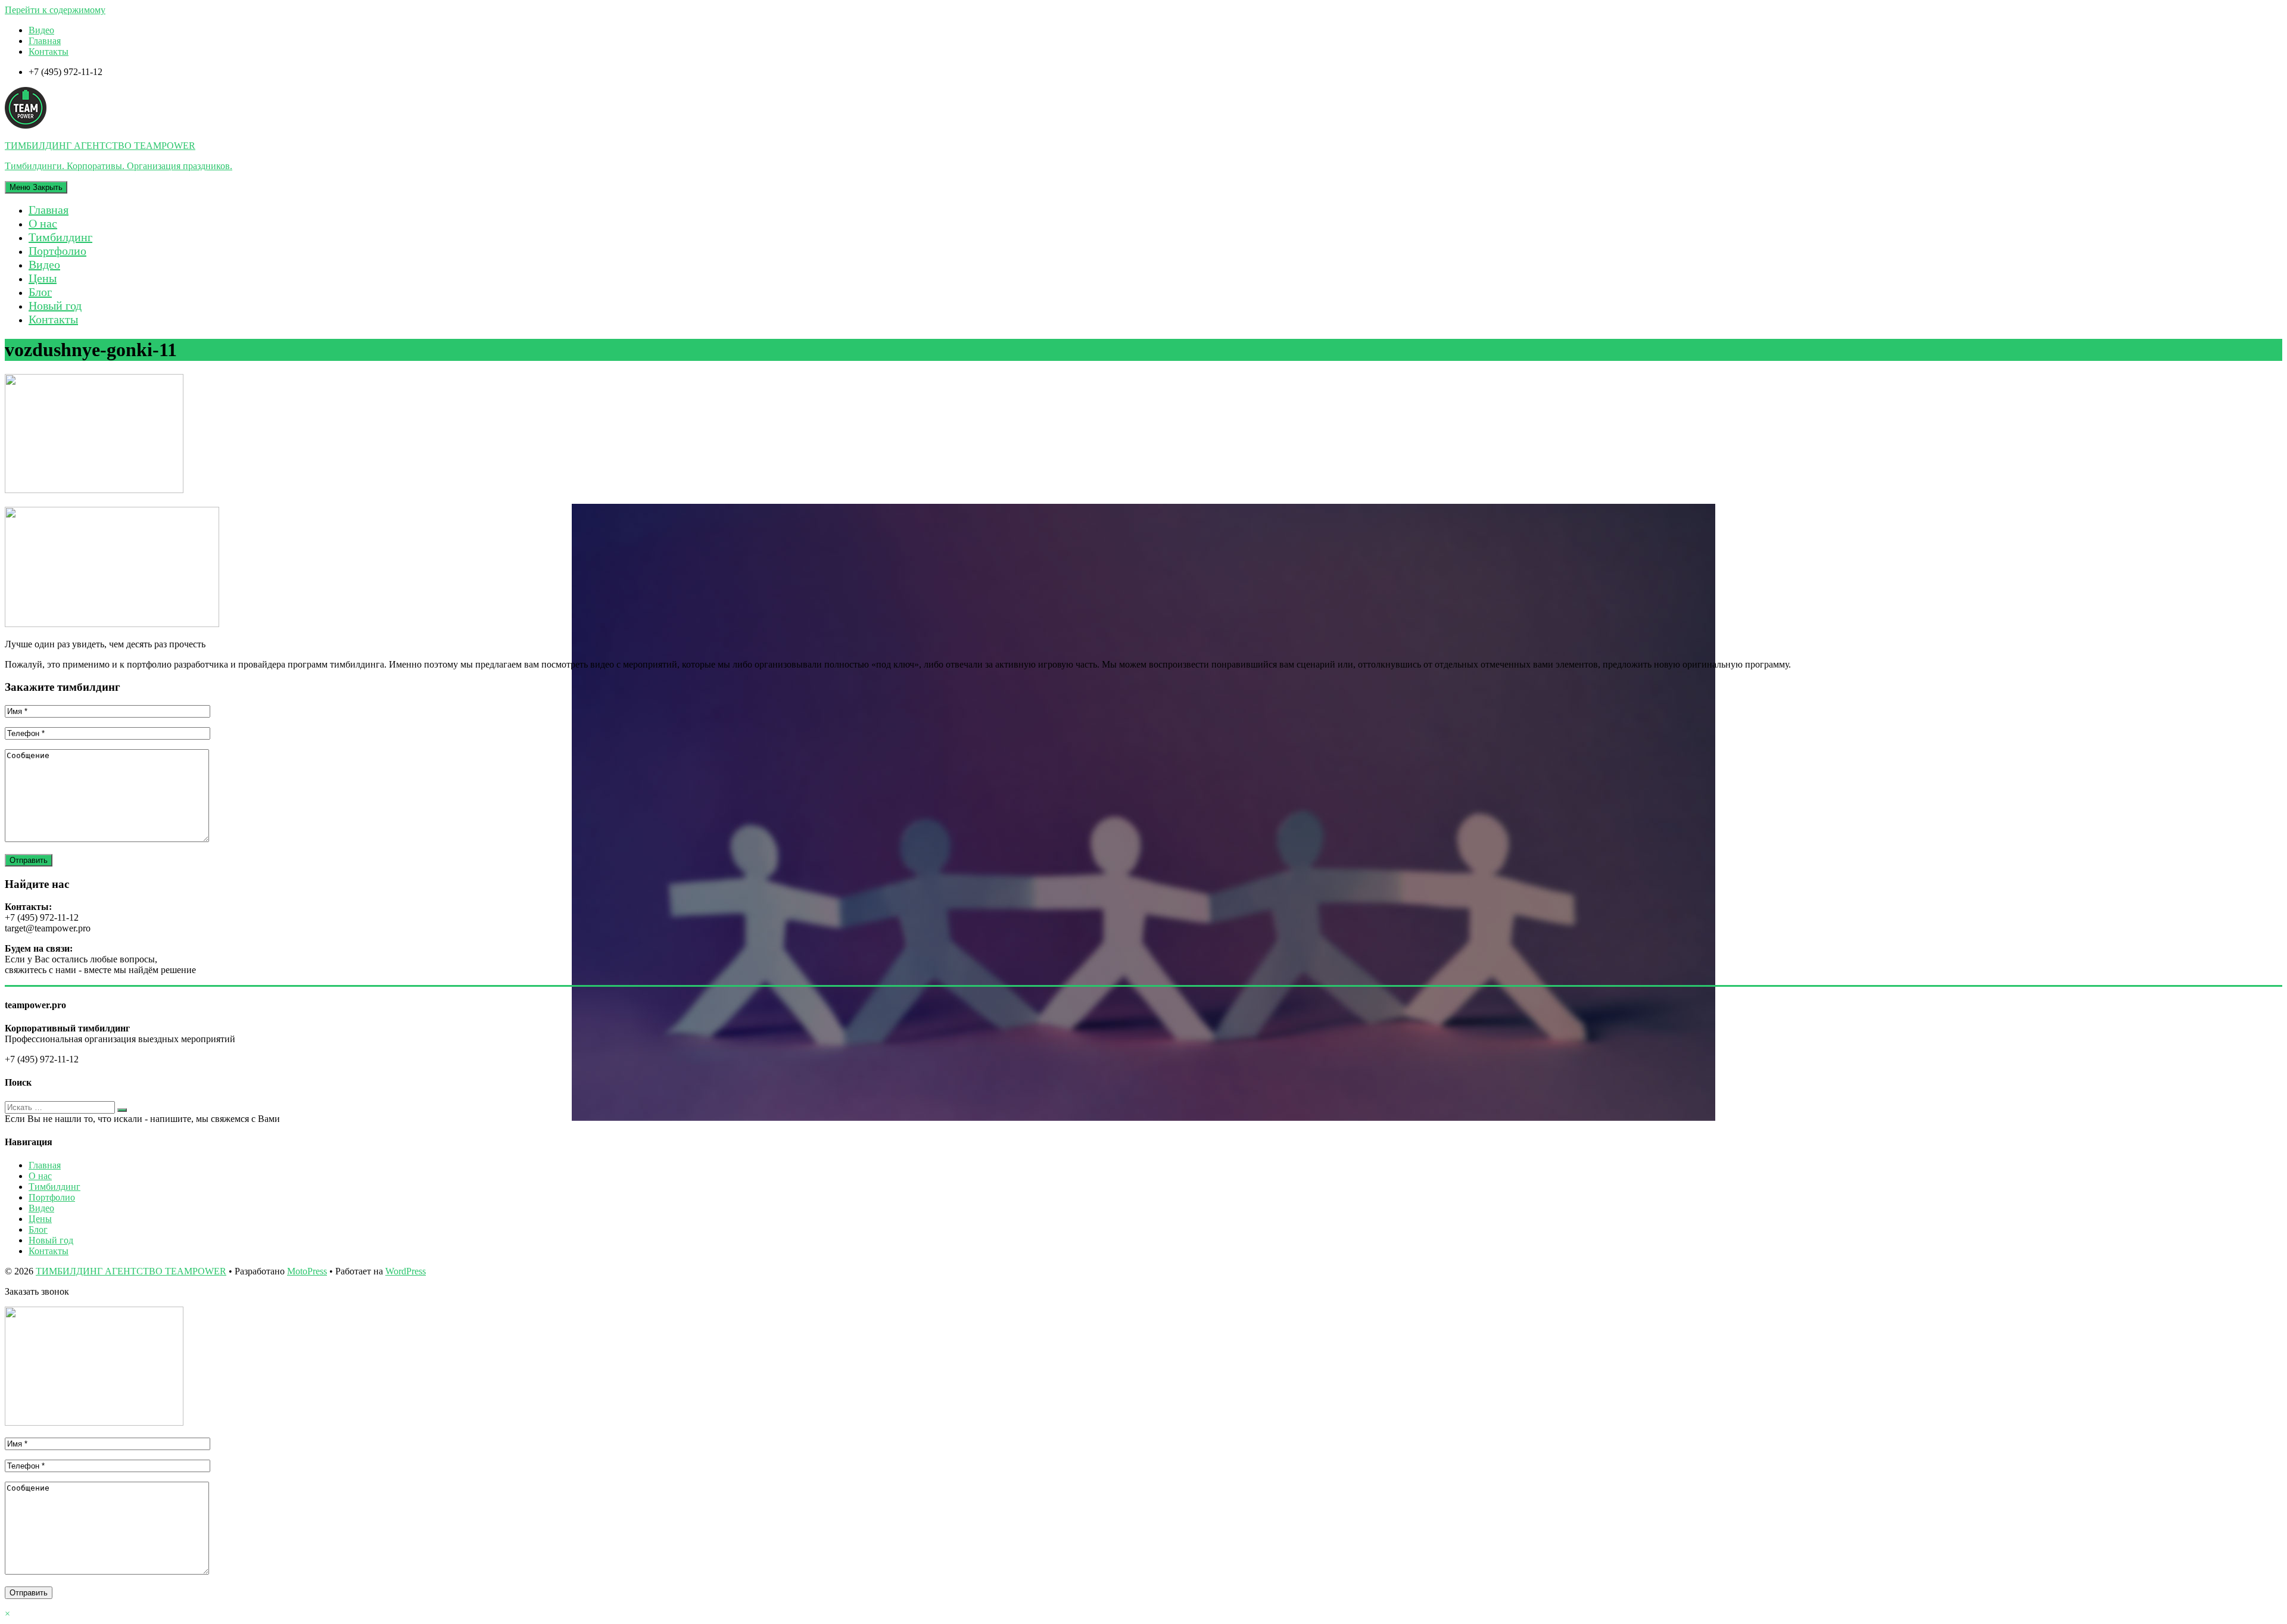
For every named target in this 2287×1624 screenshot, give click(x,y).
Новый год (55, 306)
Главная (45, 41)
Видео (41, 30)
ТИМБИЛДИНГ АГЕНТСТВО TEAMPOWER (131, 1271)
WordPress (406, 1271)
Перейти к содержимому (55, 10)
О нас (43, 223)
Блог (40, 292)
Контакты (49, 52)
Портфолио (57, 251)
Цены (43, 278)
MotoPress (307, 1271)
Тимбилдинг (60, 237)
